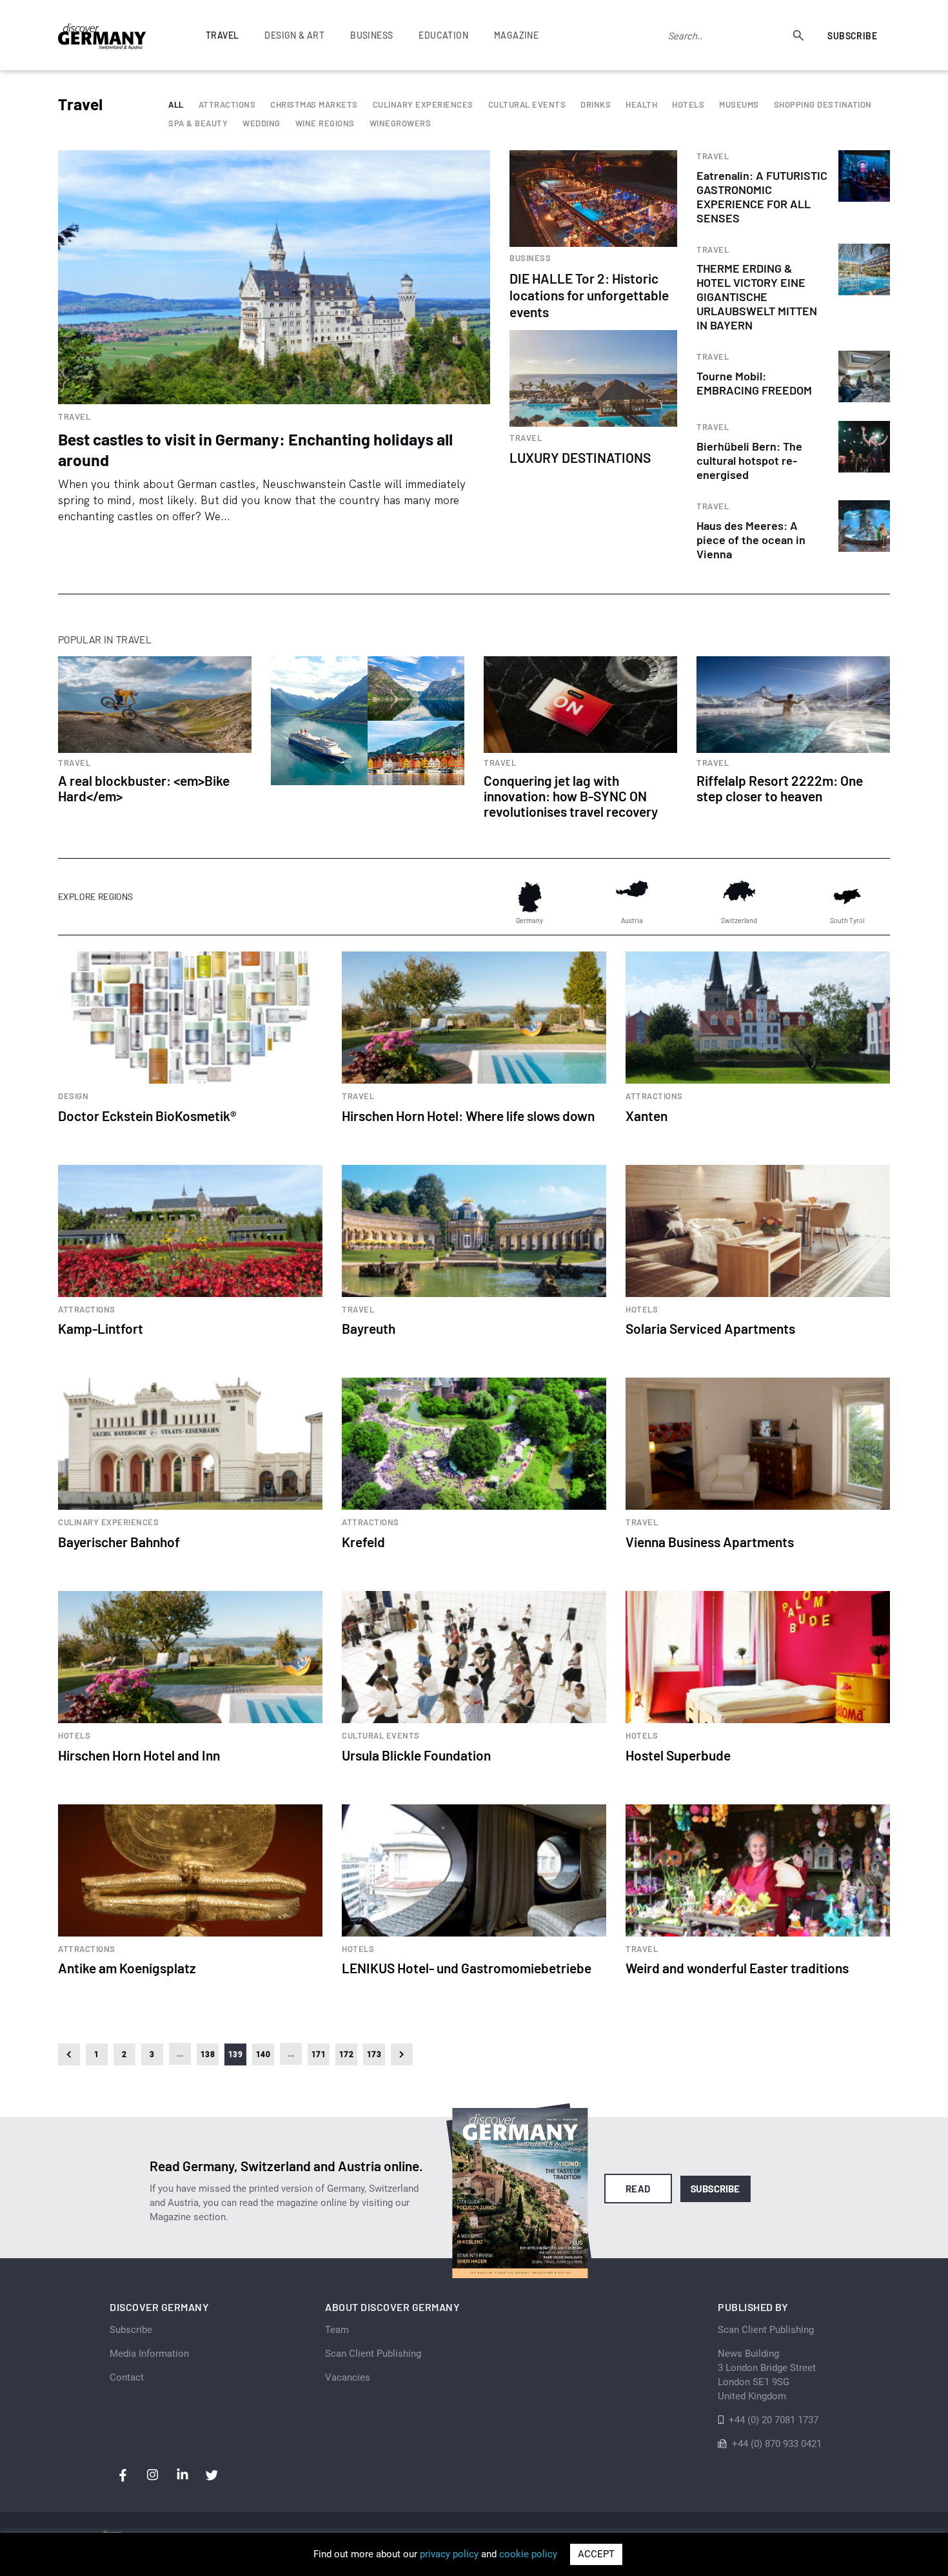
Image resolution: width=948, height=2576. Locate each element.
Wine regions (325, 123)
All (176, 105)
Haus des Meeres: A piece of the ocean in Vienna (751, 540)
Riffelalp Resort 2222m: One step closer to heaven (780, 788)
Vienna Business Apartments (710, 1542)
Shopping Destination (823, 105)
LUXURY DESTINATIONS (580, 457)
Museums (739, 105)
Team (337, 2330)
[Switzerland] (739, 897)
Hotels (688, 105)
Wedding (262, 123)
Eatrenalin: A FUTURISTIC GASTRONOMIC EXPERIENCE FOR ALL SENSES (762, 197)
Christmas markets (314, 105)
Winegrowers (400, 123)
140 (263, 2054)
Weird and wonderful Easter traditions (737, 1968)
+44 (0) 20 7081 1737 (774, 2420)
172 (346, 2054)
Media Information (149, 2354)
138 (208, 2054)
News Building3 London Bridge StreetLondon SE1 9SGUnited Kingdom (767, 2375)
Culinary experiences (423, 105)
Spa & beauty (198, 123)
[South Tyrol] (847, 897)
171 (319, 2054)
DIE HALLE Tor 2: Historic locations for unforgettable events (589, 295)
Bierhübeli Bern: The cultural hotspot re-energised (749, 460)
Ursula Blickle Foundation (416, 1755)
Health (641, 105)
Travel (74, 417)
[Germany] (529, 897)
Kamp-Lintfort (101, 1328)
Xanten (647, 1116)
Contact (127, 2377)
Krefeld (363, 1542)
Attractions (227, 105)
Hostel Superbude (678, 1755)
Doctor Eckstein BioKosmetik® (147, 1116)
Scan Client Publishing (373, 2354)
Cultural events (527, 105)
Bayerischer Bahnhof (119, 1542)
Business (530, 258)
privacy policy (449, 2554)
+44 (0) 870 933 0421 (777, 2444)
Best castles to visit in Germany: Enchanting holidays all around (255, 449)
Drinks (596, 105)
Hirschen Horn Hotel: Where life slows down (468, 1116)
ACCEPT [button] (596, 2554)
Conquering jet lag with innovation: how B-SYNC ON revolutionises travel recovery (571, 796)
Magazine (516, 35)
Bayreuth (369, 1328)
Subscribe (852, 36)
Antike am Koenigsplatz (127, 1968)
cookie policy (528, 2554)
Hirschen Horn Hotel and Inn (139, 1755)
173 (374, 2054)
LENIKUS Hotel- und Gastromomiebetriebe (467, 1968)
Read (638, 2189)
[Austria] (632, 897)
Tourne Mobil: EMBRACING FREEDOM (754, 383)
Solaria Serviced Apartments (710, 1328)
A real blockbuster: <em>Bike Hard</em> (144, 788)
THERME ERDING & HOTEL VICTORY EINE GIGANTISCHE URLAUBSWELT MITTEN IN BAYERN (757, 297)
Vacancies (348, 2377)
